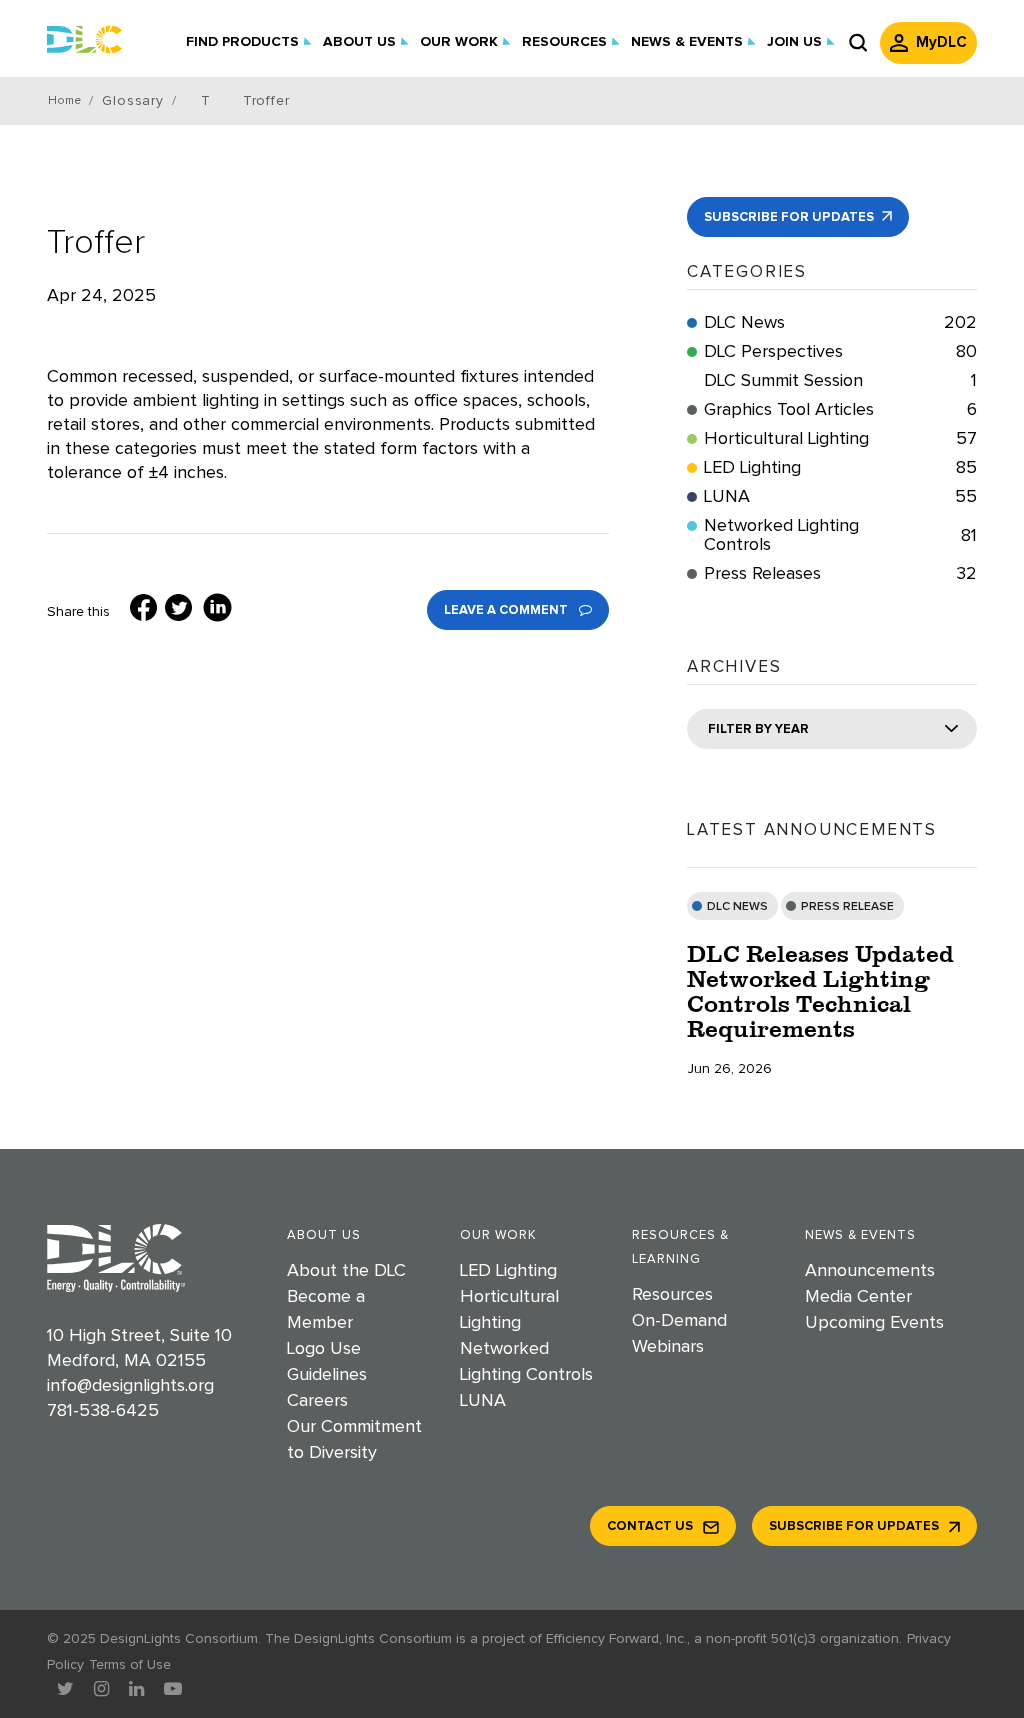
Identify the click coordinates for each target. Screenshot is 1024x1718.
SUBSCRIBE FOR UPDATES (790, 217)
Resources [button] (564, 42)
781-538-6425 (103, 1411)
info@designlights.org (130, 1386)
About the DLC (346, 1271)
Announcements (870, 1271)
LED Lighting (840, 468)
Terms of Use (130, 1665)
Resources (672, 1295)
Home (64, 101)
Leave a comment (507, 610)
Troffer (96, 242)
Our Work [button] (459, 42)
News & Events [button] (687, 42)
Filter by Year (758, 729)
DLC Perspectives (840, 352)
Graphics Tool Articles (840, 410)
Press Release (847, 907)
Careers (317, 1401)
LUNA (840, 497)
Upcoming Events (874, 1323)
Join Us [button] (794, 42)
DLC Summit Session (840, 381)
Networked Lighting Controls (840, 535)
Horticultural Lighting (840, 439)
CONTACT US (650, 1526)
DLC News (840, 323)
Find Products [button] (242, 42)
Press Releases (840, 574)
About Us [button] (359, 42)
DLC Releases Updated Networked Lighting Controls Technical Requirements (820, 991)
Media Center (858, 1297)
